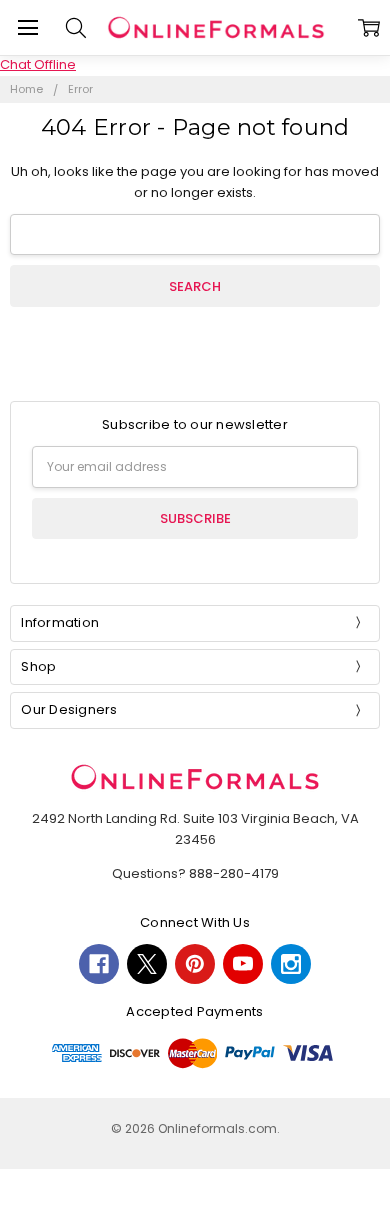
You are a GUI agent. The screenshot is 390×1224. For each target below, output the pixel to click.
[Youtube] (243, 964)
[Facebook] (99, 964)
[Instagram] (291, 964)
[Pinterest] (195, 964)
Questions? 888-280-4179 (195, 873)
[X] (147, 964)
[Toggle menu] (27, 27)
